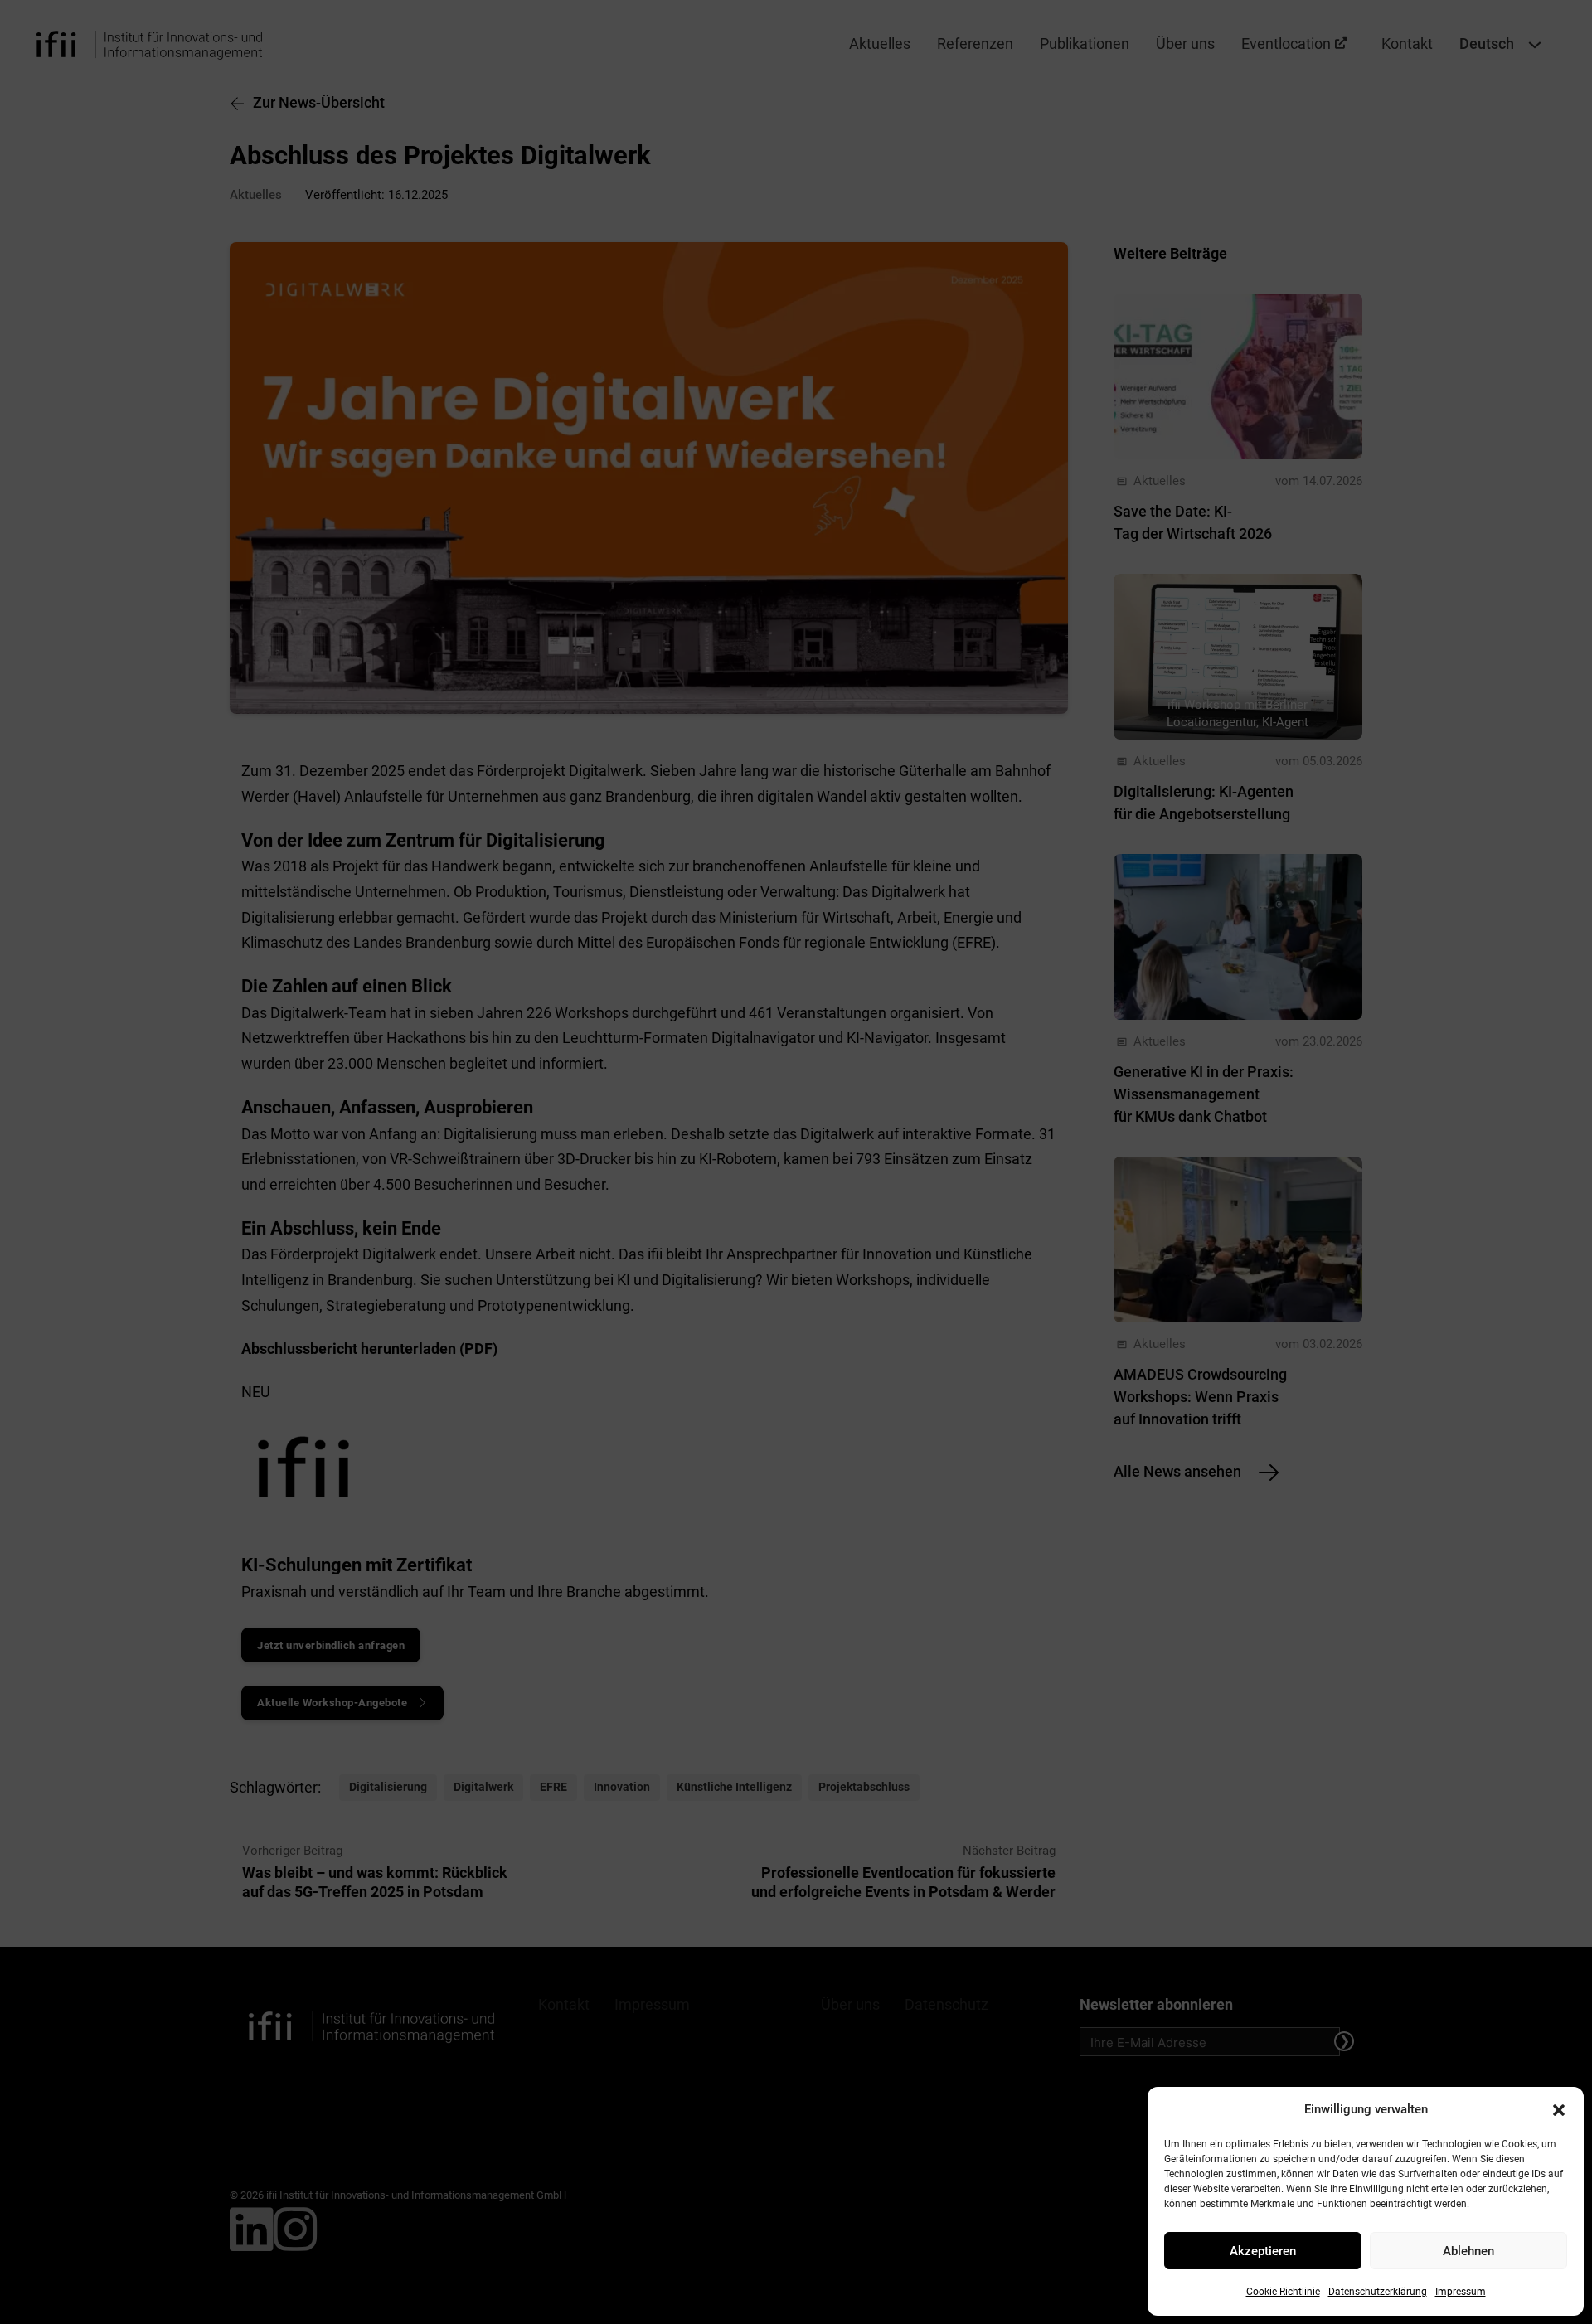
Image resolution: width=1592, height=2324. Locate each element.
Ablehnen (1468, 2251)
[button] (1559, 2110)
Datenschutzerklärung (1378, 2292)
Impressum (1461, 2292)
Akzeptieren (1263, 2251)
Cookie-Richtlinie (1283, 2292)
